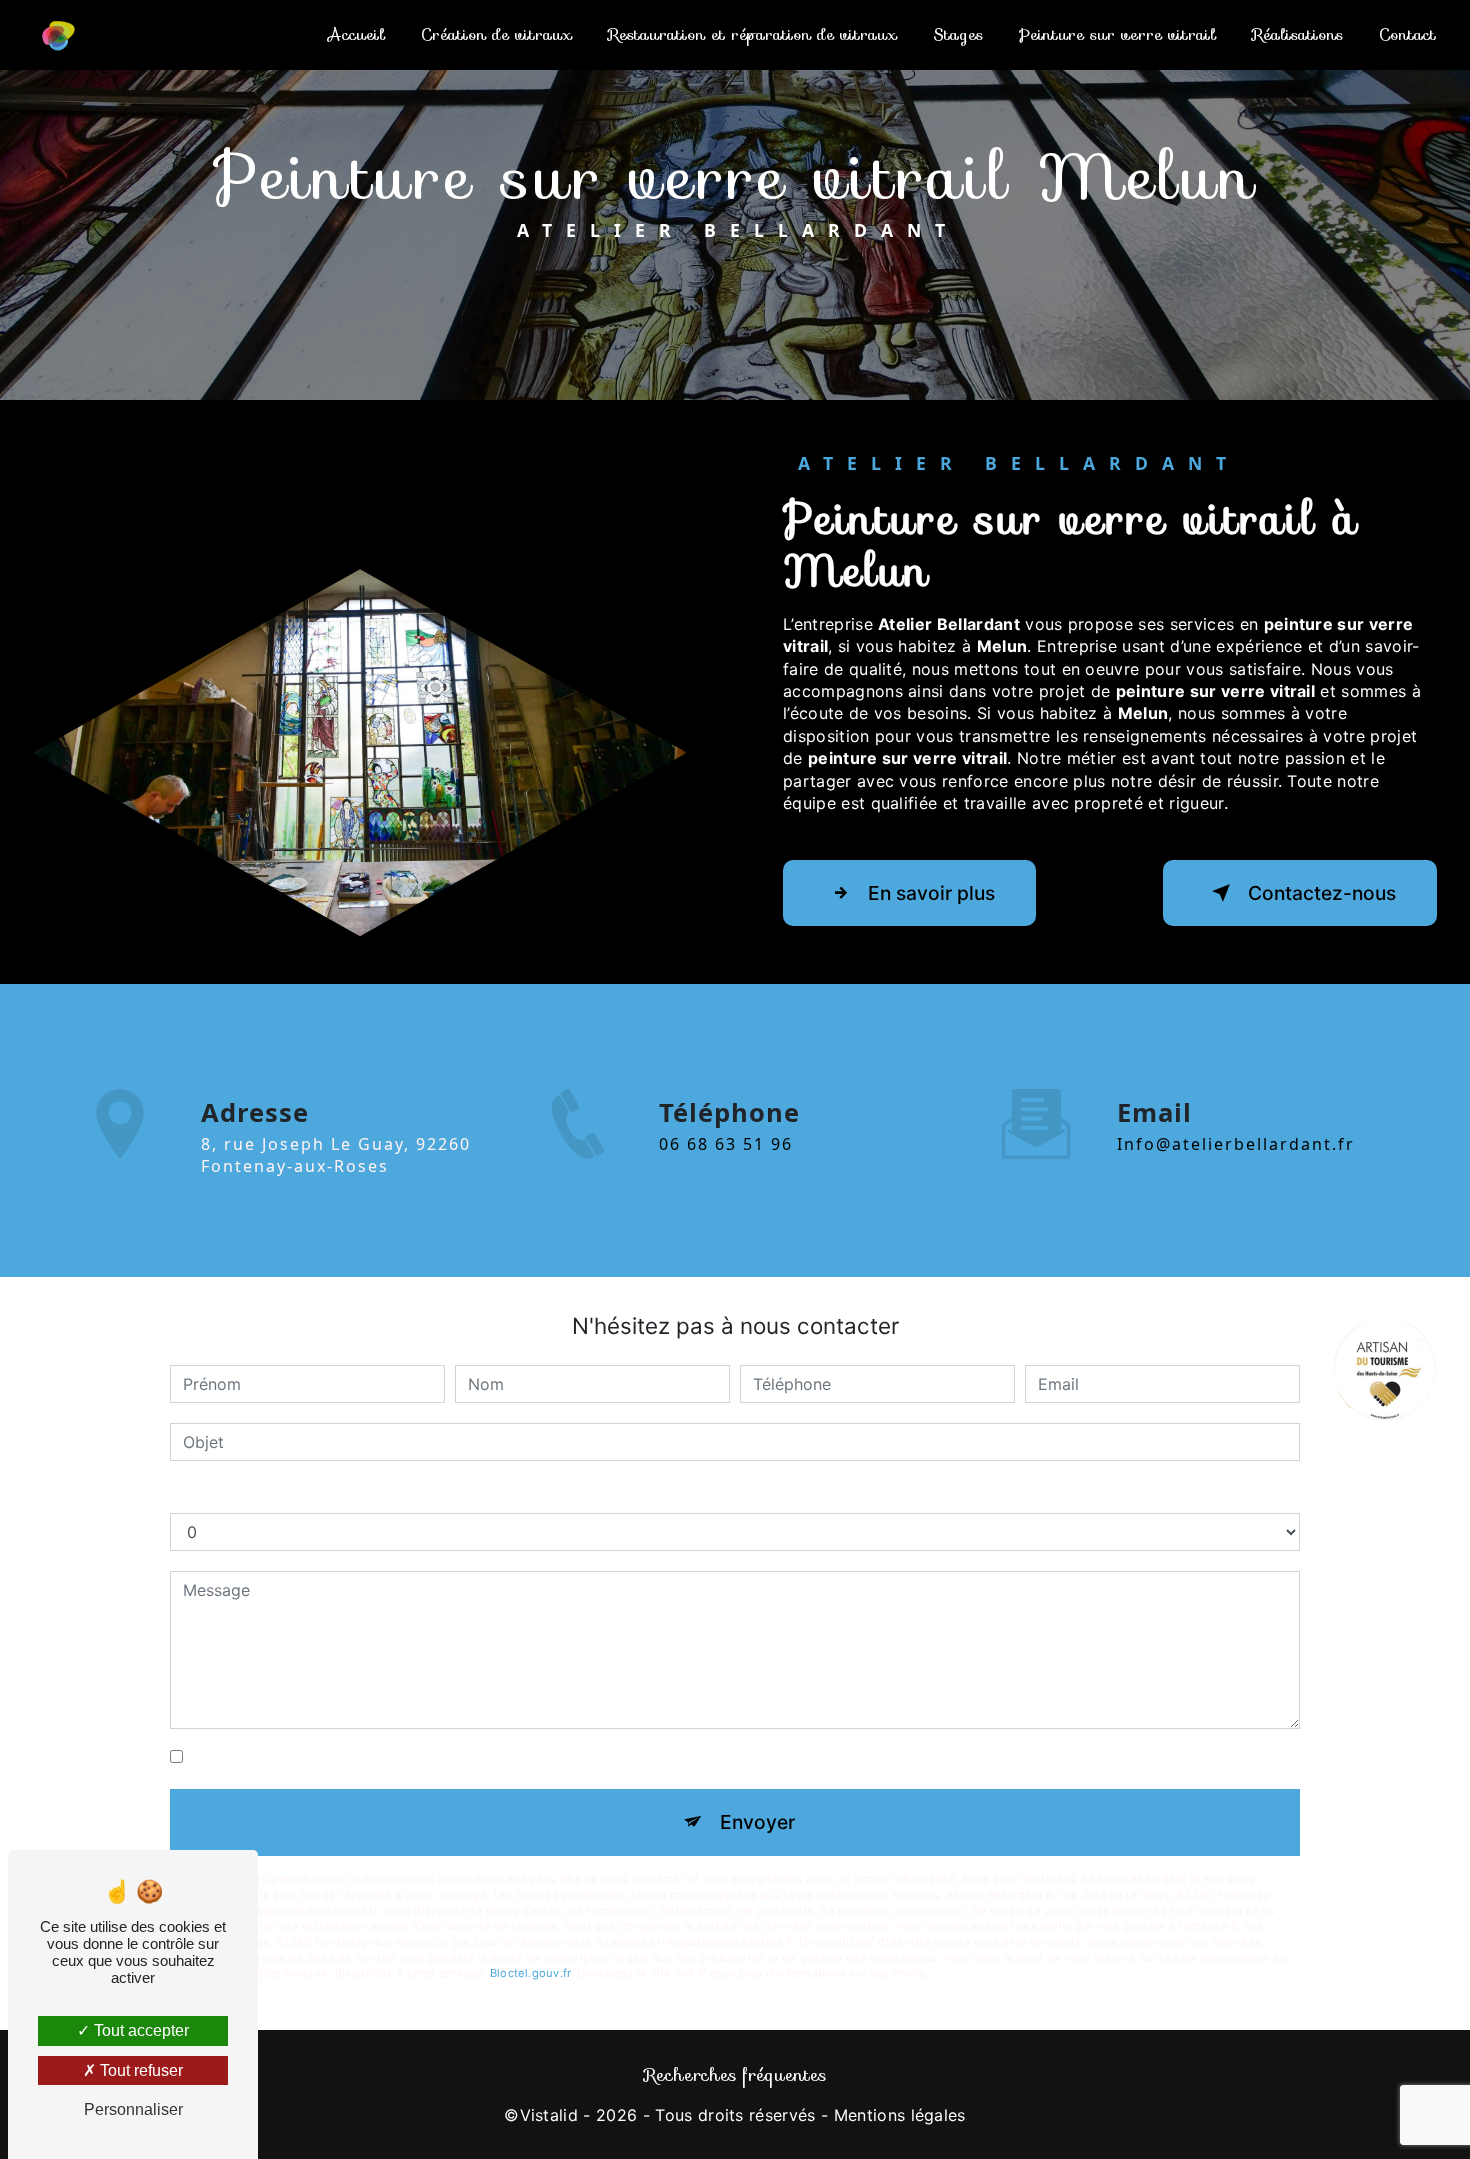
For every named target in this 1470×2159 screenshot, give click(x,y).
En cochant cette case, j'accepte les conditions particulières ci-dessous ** (472, 1757)
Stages (958, 34)
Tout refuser (139, 2070)
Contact (1407, 34)
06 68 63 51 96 (726, 1144)
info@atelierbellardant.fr (1236, 1144)
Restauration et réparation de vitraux (752, 34)
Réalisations (1297, 34)
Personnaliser (133, 2109)
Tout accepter (139, 2030)
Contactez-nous (1322, 893)
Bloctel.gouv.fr (530, 1973)
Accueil (356, 34)
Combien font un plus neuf (270, 1493)
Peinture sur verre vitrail (1117, 34)
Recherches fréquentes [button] (735, 2075)
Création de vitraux (496, 34)
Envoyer (757, 1822)
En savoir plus (931, 893)
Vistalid (549, 2115)
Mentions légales (900, 2115)
